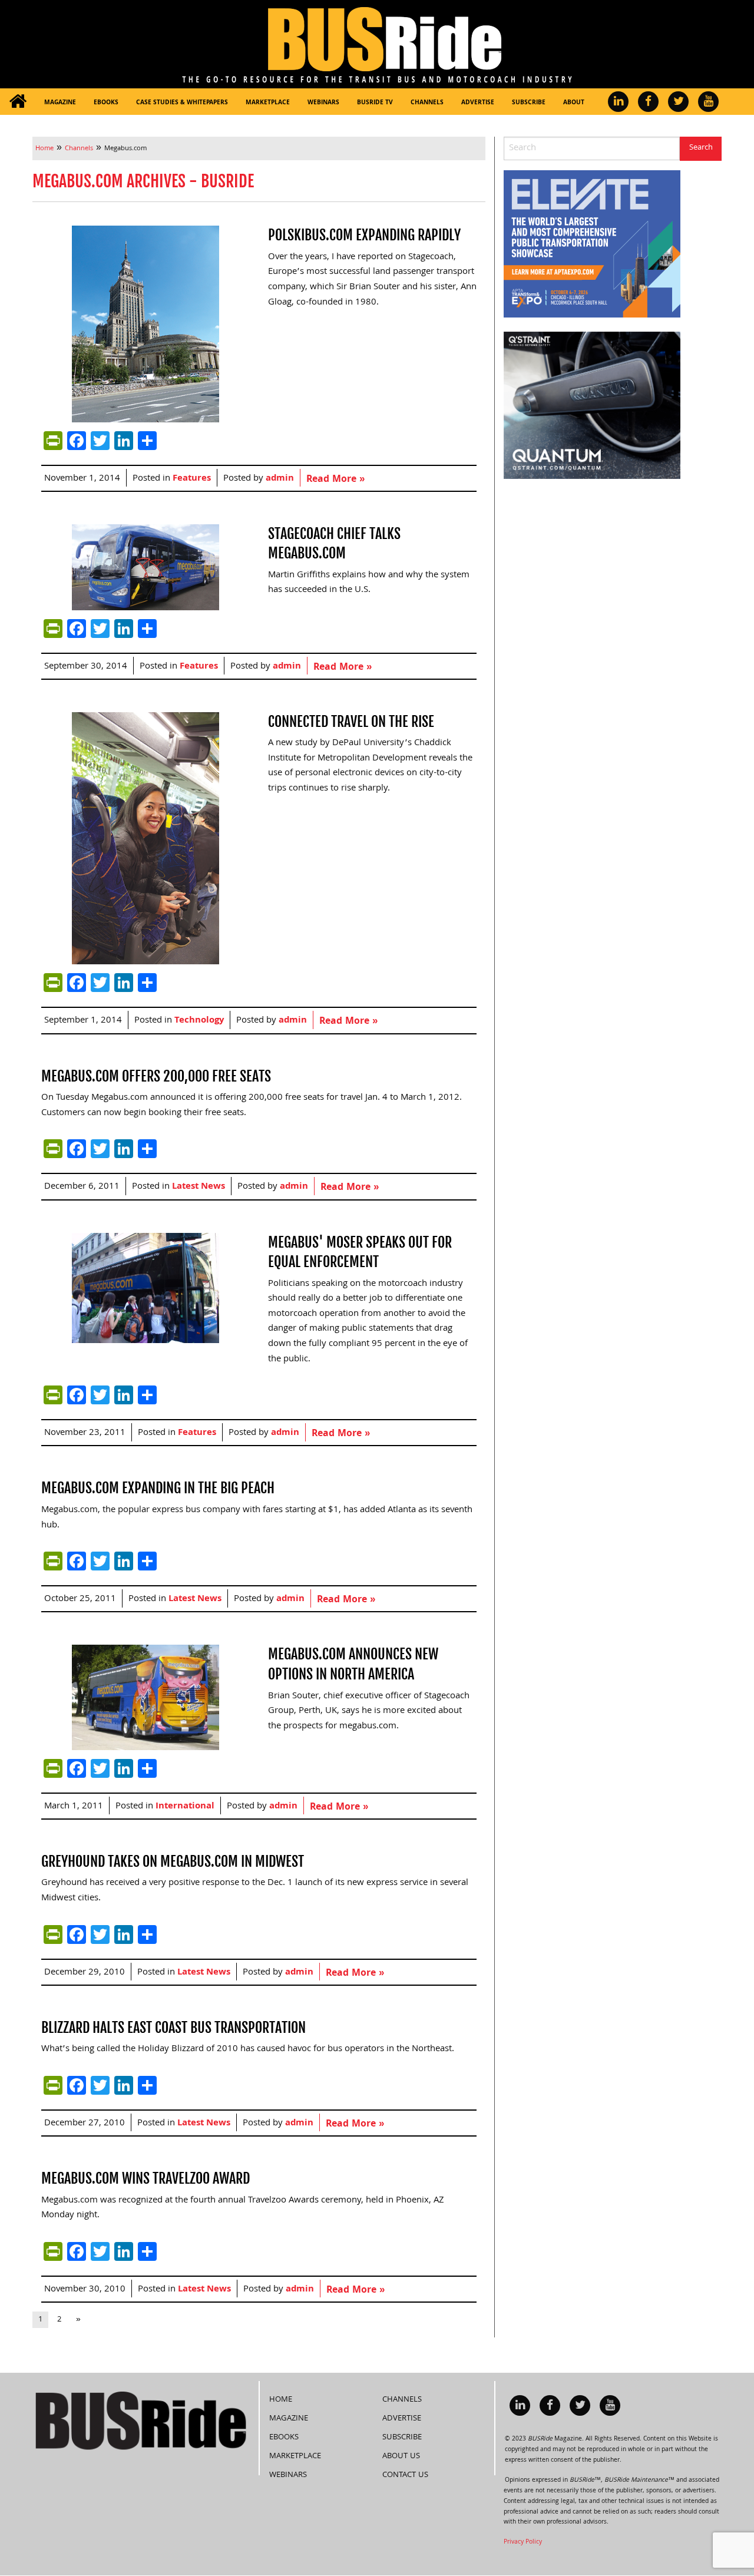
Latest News (199, 1187)
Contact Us (405, 2475)
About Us (401, 2456)
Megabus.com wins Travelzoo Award (145, 2178)
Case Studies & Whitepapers (182, 103)
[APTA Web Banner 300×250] (592, 244)
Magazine (60, 103)
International (185, 1807)
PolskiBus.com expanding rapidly (364, 235)
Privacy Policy (523, 2542)
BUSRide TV (375, 103)
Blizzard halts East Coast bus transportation (173, 2028)
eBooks (106, 103)
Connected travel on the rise (351, 722)
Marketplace (268, 103)
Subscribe (529, 103)
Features (192, 479)
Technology (199, 1021)
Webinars (323, 103)
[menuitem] (18, 102)
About (574, 103)
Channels (427, 103)
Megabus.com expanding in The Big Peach (158, 1488)
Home (281, 2400)
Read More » (335, 480)
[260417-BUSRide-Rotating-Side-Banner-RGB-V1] (592, 406)
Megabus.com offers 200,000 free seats (156, 1076)
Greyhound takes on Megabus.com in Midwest (173, 1861)
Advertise (478, 103)
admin (280, 479)
